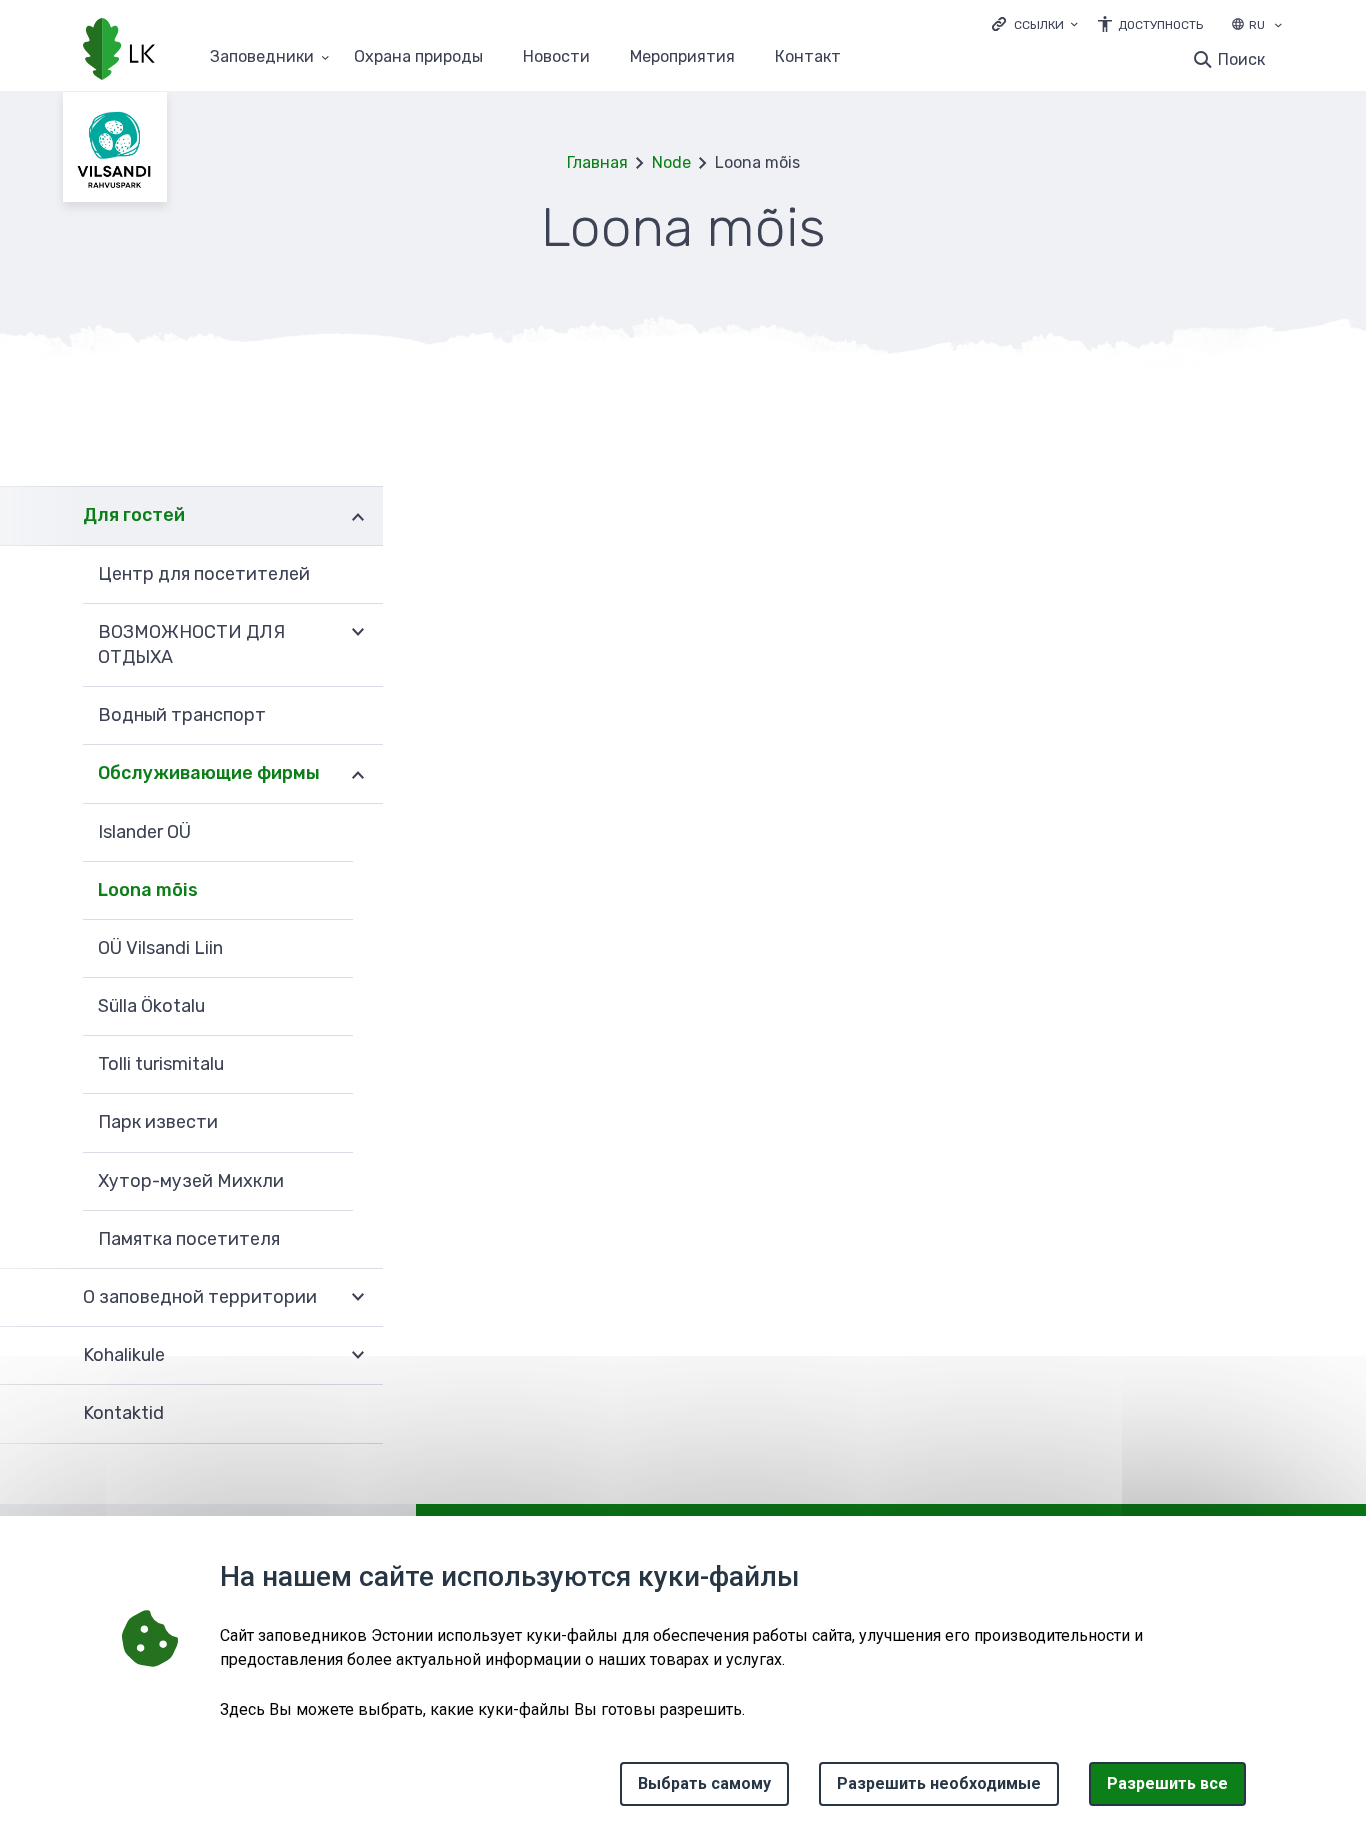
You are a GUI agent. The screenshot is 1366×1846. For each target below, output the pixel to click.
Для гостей (134, 515)
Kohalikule (124, 1355)
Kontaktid (123, 1413)
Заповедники (262, 57)
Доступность (1160, 25)
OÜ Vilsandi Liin (160, 948)
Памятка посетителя (189, 1239)
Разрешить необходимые (939, 1783)
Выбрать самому (704, 1783)
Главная (597, 162)
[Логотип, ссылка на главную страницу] (119, 51)
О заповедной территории (200, 1297)
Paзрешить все (1167, 1783)
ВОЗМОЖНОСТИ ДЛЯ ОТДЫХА (191, 644)
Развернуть (358, 515)
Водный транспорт (182, 715)
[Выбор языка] (1278, 27)
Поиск (1241, 59)
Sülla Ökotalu (151, 1006)
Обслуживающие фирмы (209, 773)
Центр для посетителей (204, 574)
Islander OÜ (144, 832)
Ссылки (1039, 25)
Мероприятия (682, 57)
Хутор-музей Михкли (191, 1181)
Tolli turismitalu (161, 1064)
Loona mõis (148, 890)
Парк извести (158, 1122)
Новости (556, 57)
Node (671, 162)
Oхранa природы (418, 57)
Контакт (808, 57)
